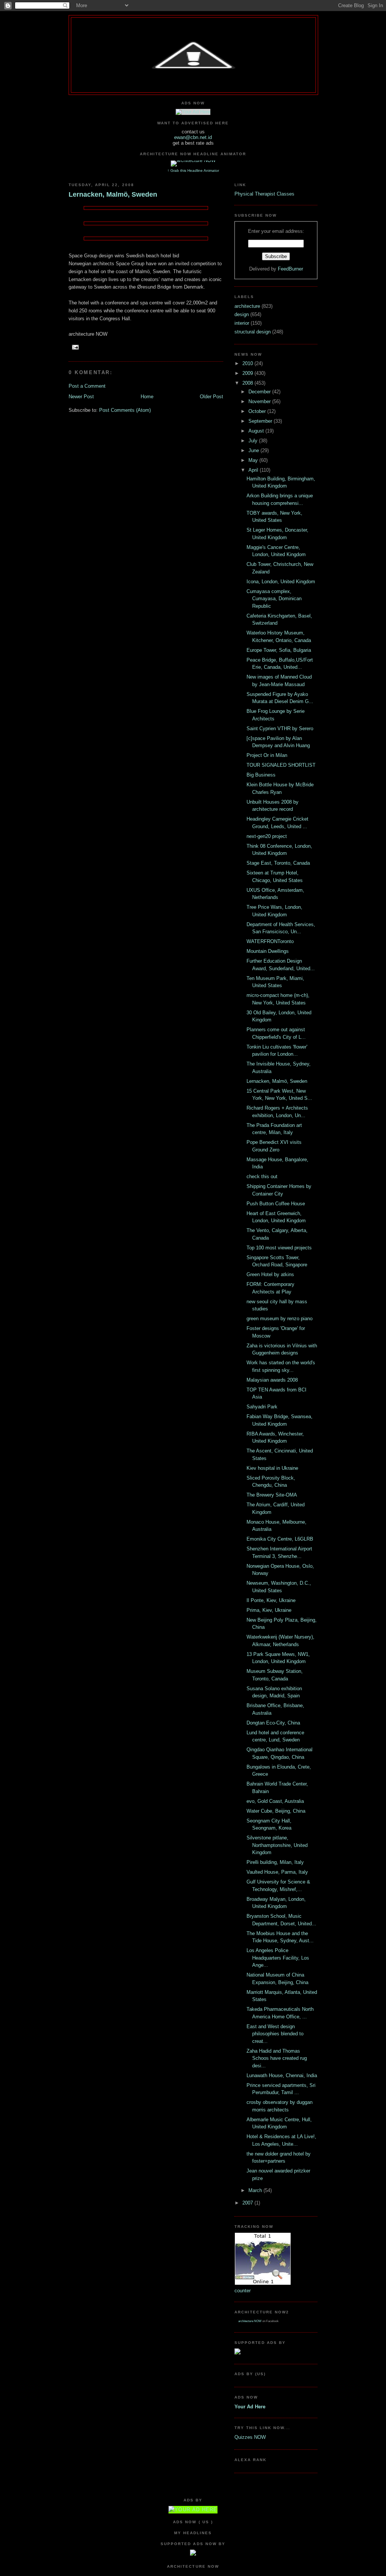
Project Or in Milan (267, 755)
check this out (262, 1176)
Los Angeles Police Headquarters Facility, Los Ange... (278, 1958)
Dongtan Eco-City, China (273, 1723)
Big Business (261, 775)
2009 (248, 373)
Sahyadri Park (262, 1407)
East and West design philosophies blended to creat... (275, 2034)
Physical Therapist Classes (264, 194)
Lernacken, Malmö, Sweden (113, 194)
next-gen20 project (267, 836)
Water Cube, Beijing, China (276, 1811)
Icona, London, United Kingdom (281, 582)
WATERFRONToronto (270, 941)
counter (243, 2291)
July (254, 441)
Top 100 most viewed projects (279, 1248)
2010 (248, 363)
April (254, 470)
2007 (248, 2203)
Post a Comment (87, 386)
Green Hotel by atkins (270, 1274)
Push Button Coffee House (276, 1204)
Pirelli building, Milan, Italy (275, 1862)
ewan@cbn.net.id (193, 137)
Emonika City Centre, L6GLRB (280, 1539)
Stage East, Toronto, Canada (278, 863)
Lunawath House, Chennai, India (282, 2075)
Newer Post (81, 397)
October (258, 411)
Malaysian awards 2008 (272, 1380)
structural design (253, 332)
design (242, 314)
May (254, 460)
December (260, 392)
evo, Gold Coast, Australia (275, 1801)
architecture (248, 306)
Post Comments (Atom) (125, 410)
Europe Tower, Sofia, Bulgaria (279, 650)
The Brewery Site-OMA (272, 1495)
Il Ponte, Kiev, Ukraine (271, 1600)
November (260, 401)
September (261, 421)
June (254, 450)
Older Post (211, 397)
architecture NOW (250, 2321)
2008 (248, 383)
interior (243, 323)
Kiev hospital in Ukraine (272, 1468)
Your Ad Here (250, 2407)
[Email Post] (74, 347)
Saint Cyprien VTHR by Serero (280, 728)
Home (147, 397)
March (256, 2190)
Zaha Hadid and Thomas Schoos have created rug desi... (277, 2058)
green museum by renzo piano (280, 1319)
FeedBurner (290, 269)
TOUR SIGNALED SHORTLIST (281, 765)
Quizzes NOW (250, 2437)
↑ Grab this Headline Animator (193, 170)
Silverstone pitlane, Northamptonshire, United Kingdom (277, 1845)
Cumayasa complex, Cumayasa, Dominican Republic (274, 599)
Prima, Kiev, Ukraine (269, 1610)
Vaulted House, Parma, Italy (277, 1872)
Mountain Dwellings (268, 951)
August (257, 431)
